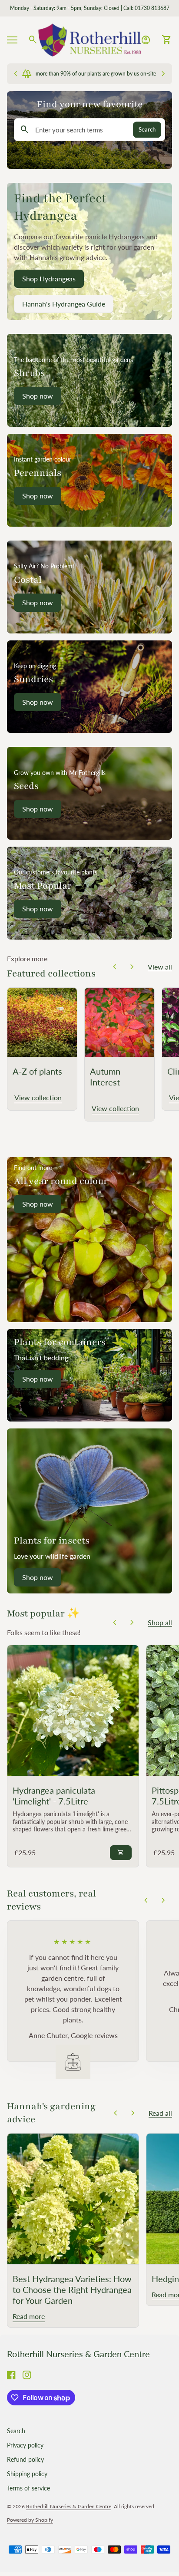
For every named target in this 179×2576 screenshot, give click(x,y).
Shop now (38, 1204)
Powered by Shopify (30, 2520)
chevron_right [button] (132, 967)
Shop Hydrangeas (49, 279)
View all (160, 967)
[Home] (89, 39)
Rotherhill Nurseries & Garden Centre (78, 2354)
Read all (160, 2113)
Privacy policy (25, 2445)
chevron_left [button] (115, 967)
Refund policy (25, 2459)
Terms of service (28, 2488)
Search (147, 129)
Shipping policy (27, 2474)
